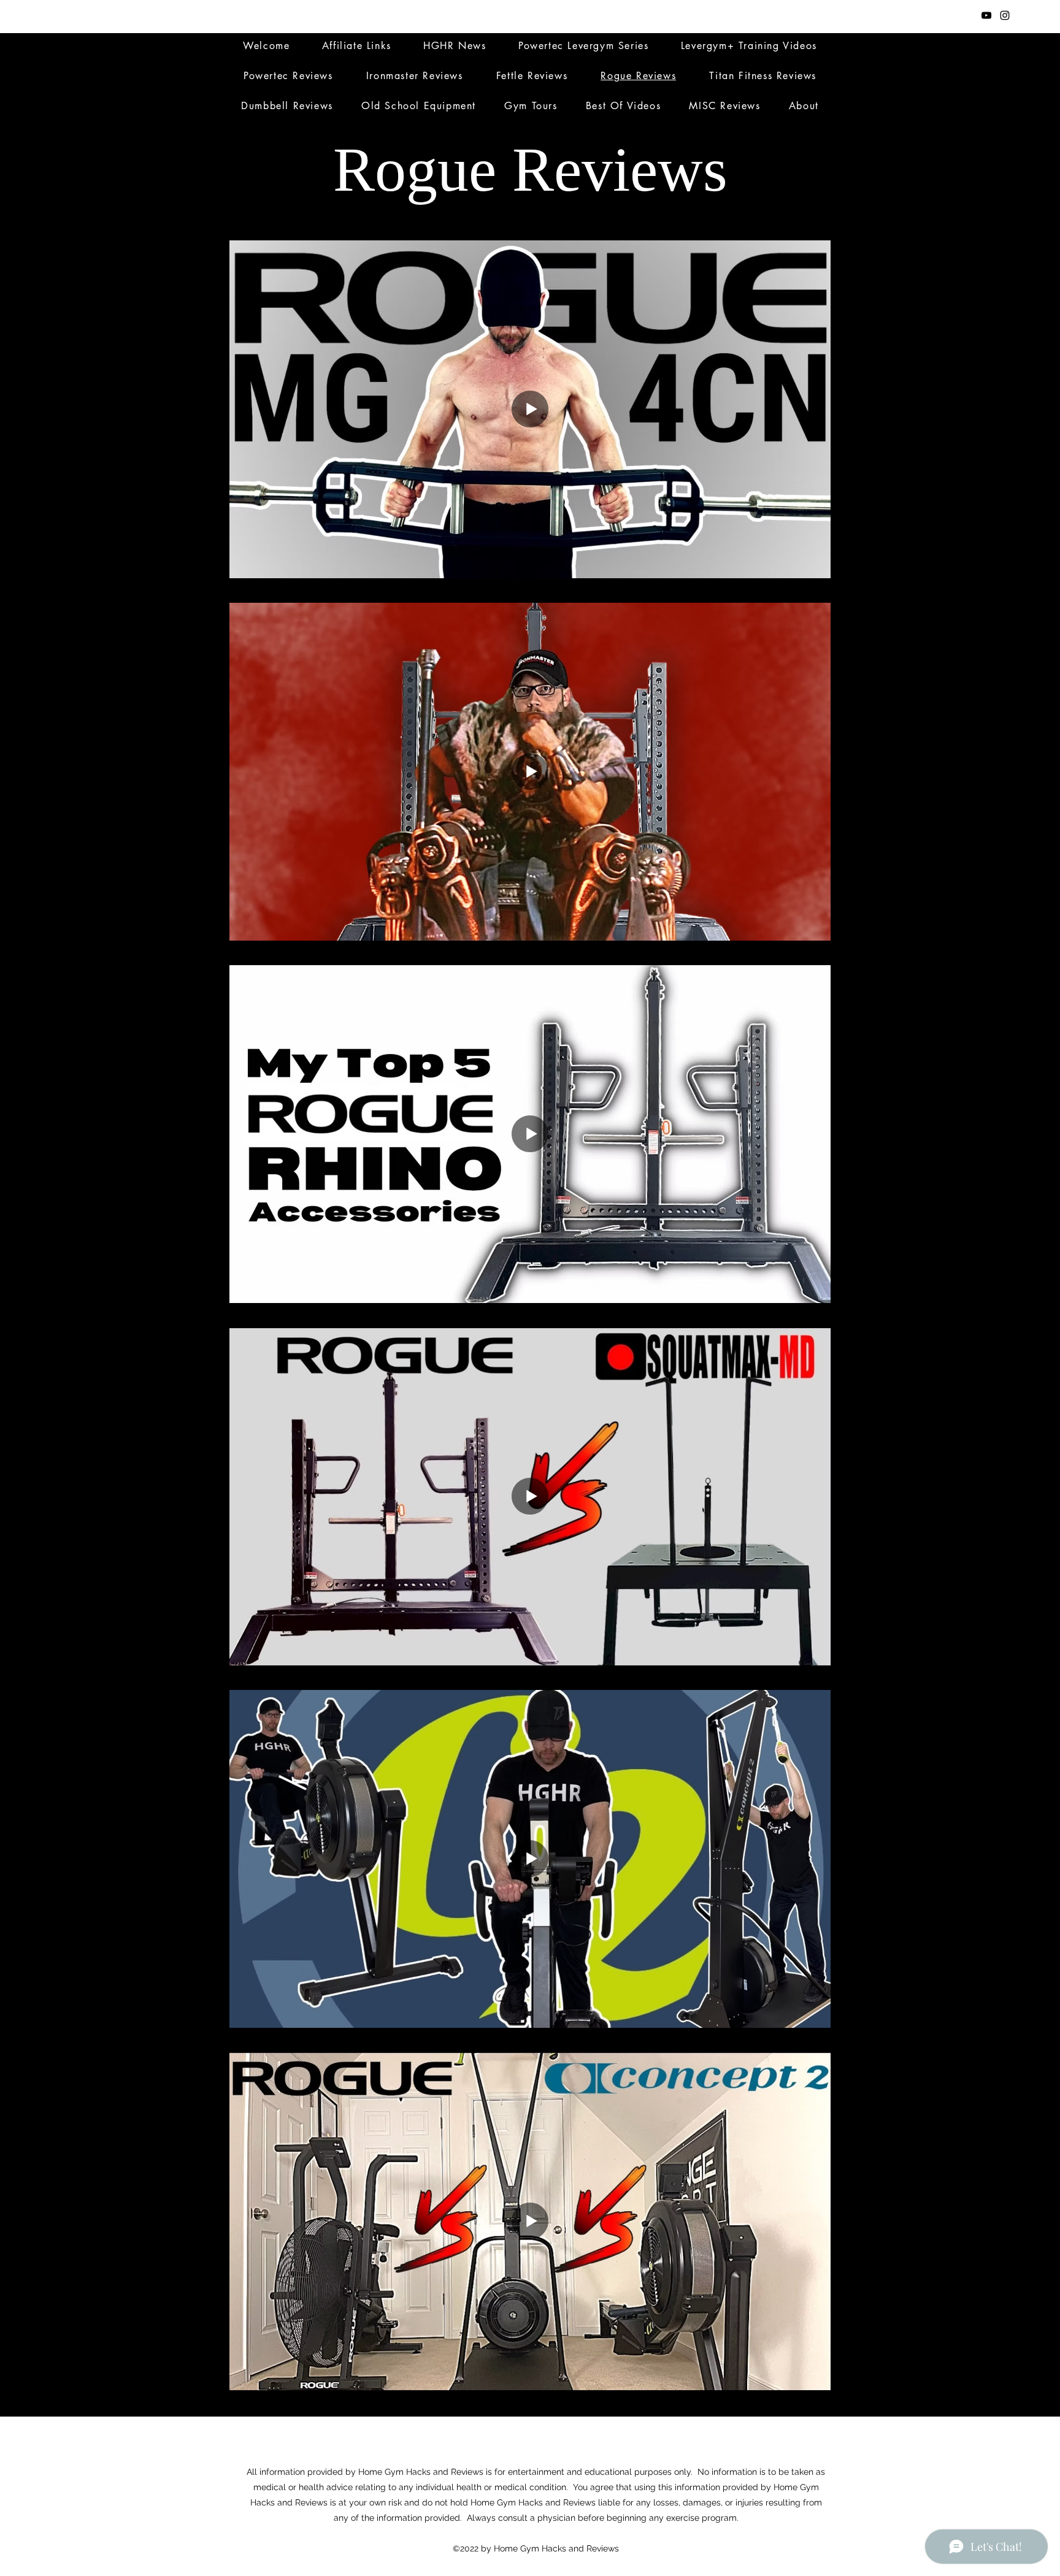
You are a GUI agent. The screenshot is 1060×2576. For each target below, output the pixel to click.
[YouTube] (986, 15)
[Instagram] (1005, 15)
